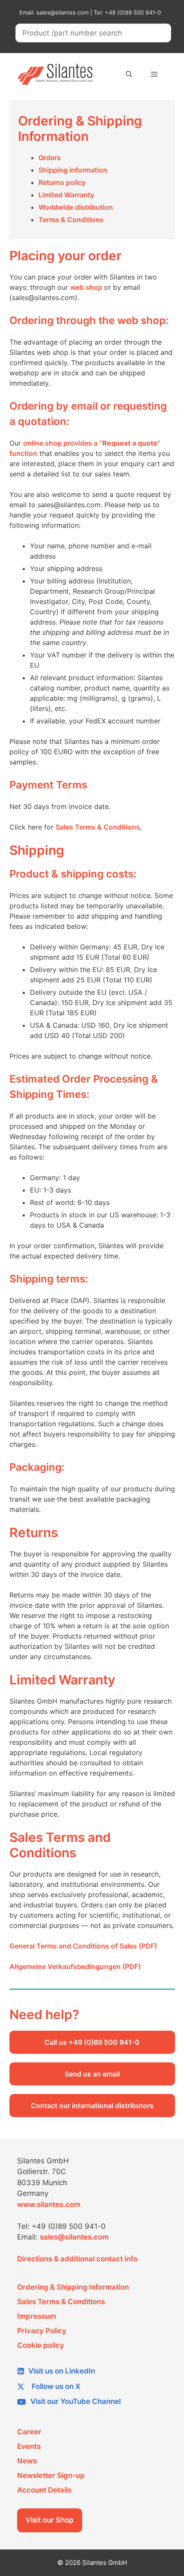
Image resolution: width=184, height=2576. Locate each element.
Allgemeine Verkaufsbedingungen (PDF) (75, 1966)
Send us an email (92, 2074)
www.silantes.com (49, 2204)
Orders (50, 158)
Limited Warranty (66, 195)
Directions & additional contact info (77, 2259)
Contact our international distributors (92, 2106)
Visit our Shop (50, 2520)
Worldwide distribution (76, 207)
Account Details (44, 2490)
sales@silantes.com (74, 2237)
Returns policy (62, 182)
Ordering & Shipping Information (73, 2287)
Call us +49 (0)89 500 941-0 (92, 2042)
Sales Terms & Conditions (98, 827)
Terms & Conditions (71, 220)
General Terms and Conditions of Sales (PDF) (83, 1946)
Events (29, 2446)
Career (29, 2432)
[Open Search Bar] (129, 74)
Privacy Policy (42, 2331)
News (27, 2461)
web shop (87, 287)
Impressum (37, 2316)
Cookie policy (41, 2345)
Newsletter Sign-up (51, 2475)
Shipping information (73, 170)
